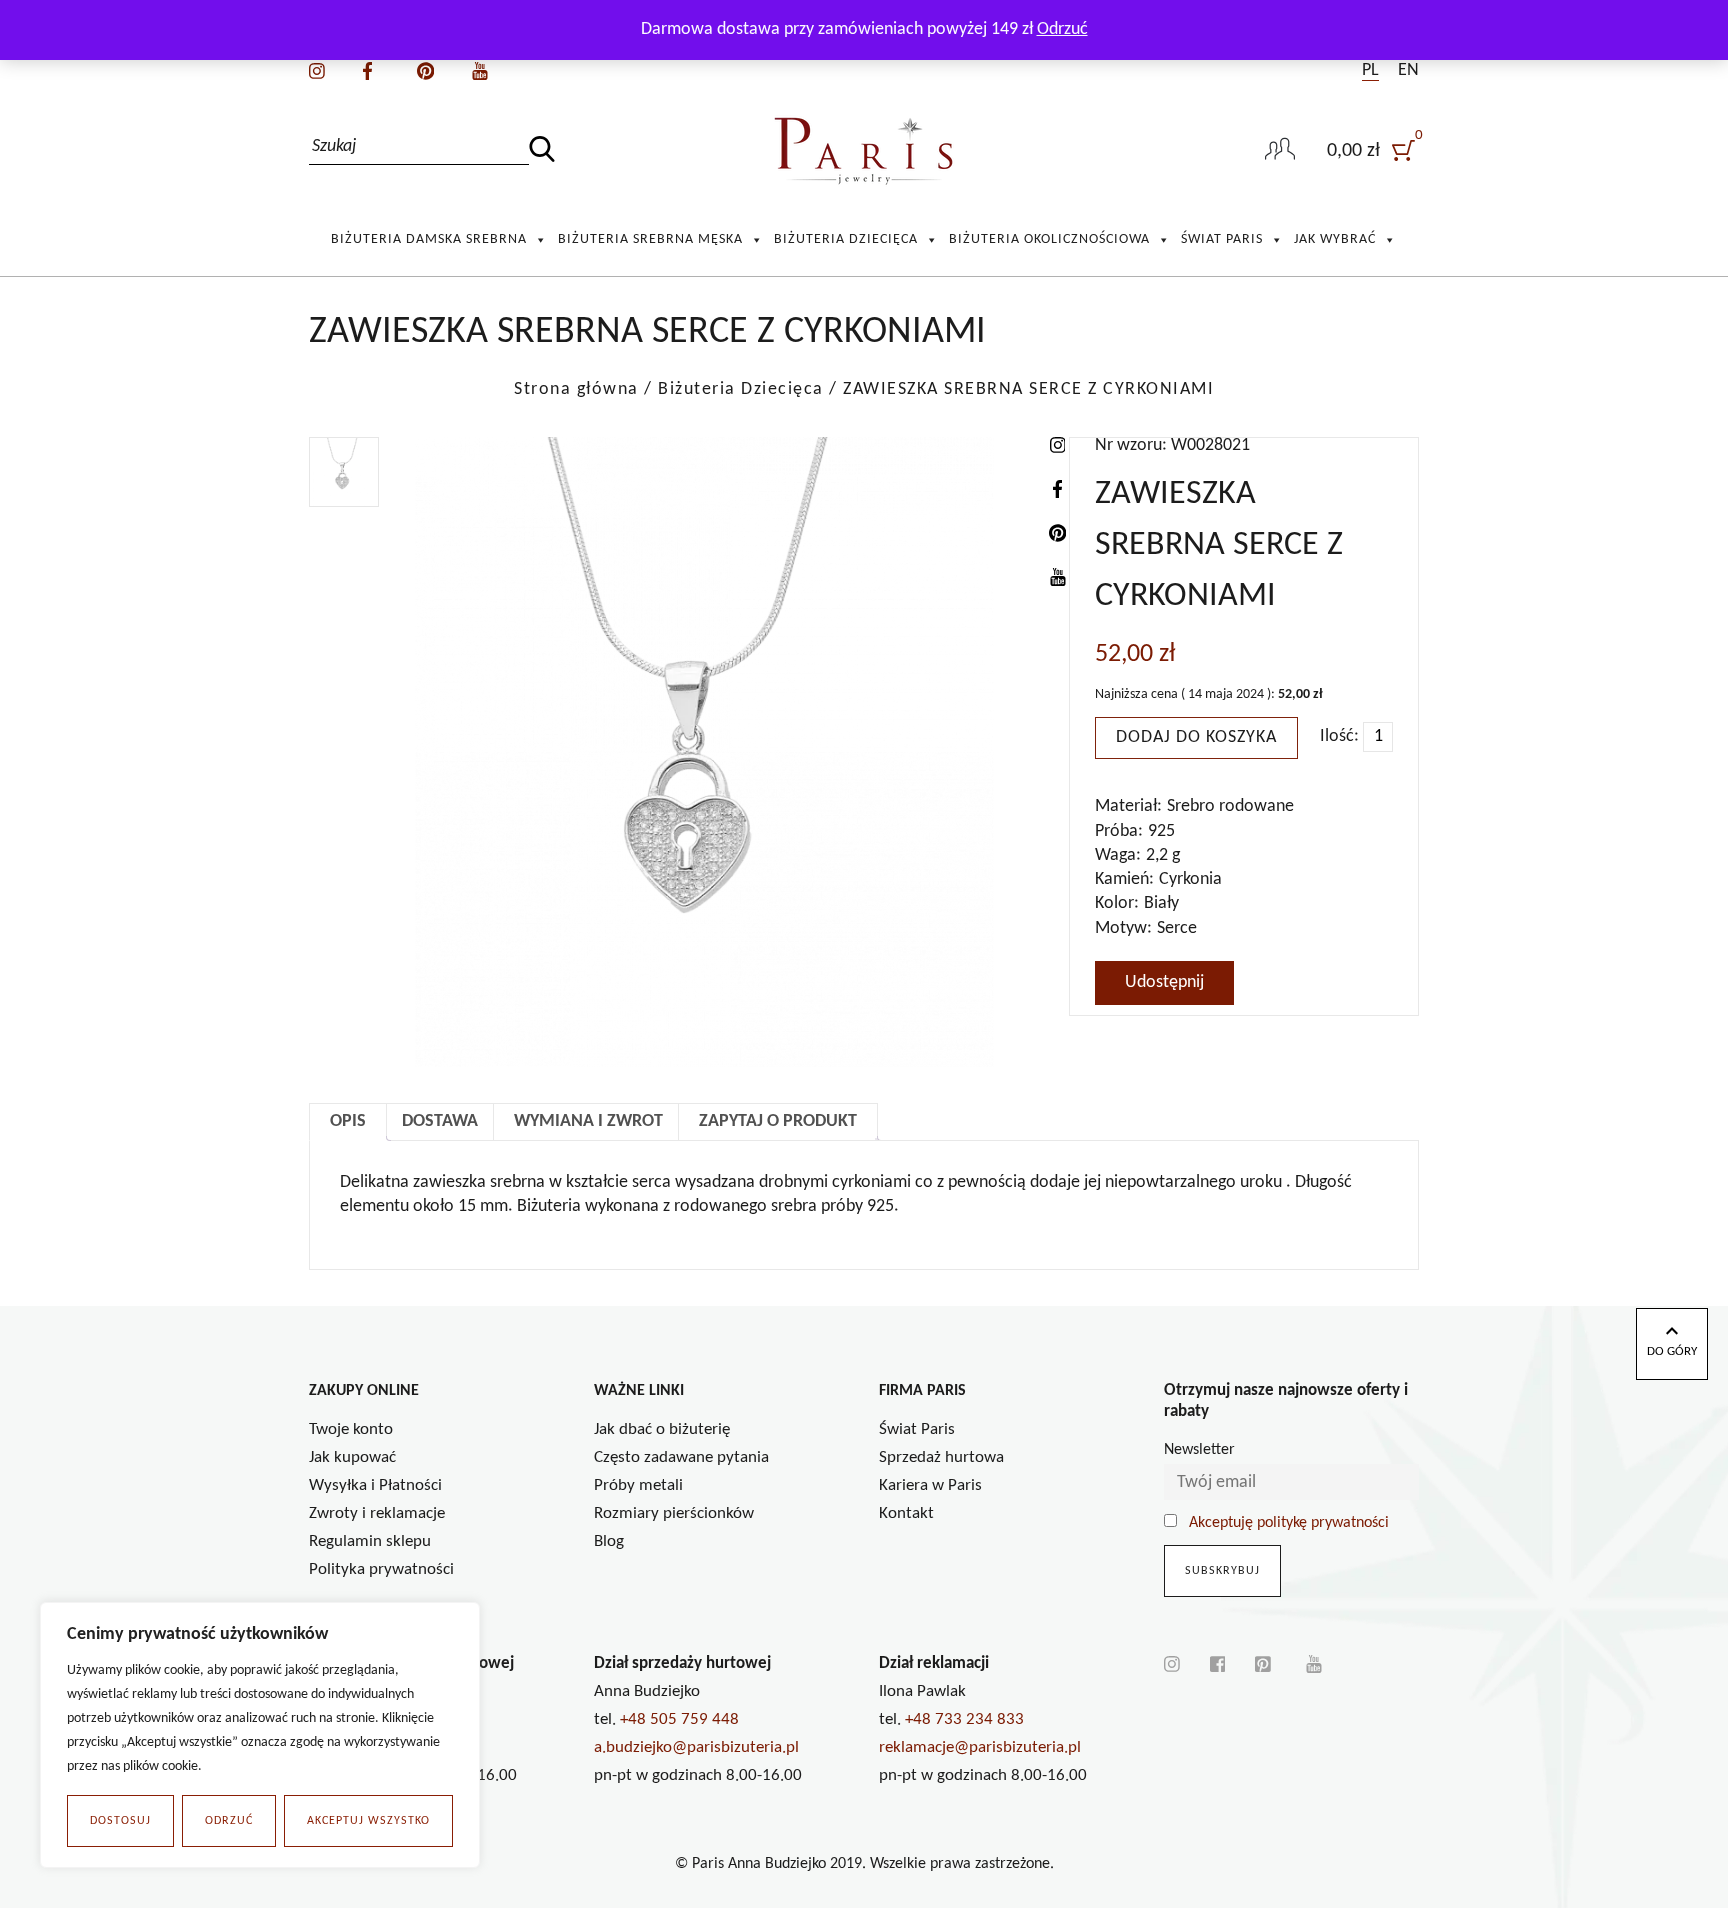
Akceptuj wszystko (368, 1821)
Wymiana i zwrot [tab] (588, 1121)
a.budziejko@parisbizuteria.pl (696, 1747)
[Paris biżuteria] (864, 151)
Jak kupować (352, 1457)
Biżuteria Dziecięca (846, 239)
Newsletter (1199, 1450)
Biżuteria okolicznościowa (1049, 239)
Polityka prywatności (381, 1569)
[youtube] (480, 70)
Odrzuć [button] (1062, 29)
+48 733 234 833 (964, 1719)
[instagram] (317, 70)
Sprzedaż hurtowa (941, 1457)
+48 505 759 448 (679, 1719)
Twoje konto (351, 1429)
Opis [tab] (348, 1121)
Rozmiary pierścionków (674, 1513)
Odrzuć (229, 1821)
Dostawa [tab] (440, 1121)
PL (1370, 70)
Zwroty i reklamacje (377, 1513)
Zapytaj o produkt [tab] (778, 1121)
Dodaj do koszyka (1196, 737)
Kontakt (906, 1513)
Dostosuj (120, 1821)
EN (1408, 70)
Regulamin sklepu (370, 1541)
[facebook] (367, 70)
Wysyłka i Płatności (375, 1485)
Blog (609, 1541)
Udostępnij (1164, 982)
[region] (260, 1735)
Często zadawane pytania (681, 1457)
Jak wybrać (1335, 239)
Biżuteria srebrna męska (650, 239)
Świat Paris (1222, 239)
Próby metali (638, 1485)
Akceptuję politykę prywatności (1289, 1523)
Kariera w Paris (930, 1485)
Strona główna (576, 389)
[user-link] (1280, 151)
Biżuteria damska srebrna (429, 239)
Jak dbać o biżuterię (662, 1429)
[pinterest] (425, 70)
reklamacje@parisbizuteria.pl (980, 1747)
